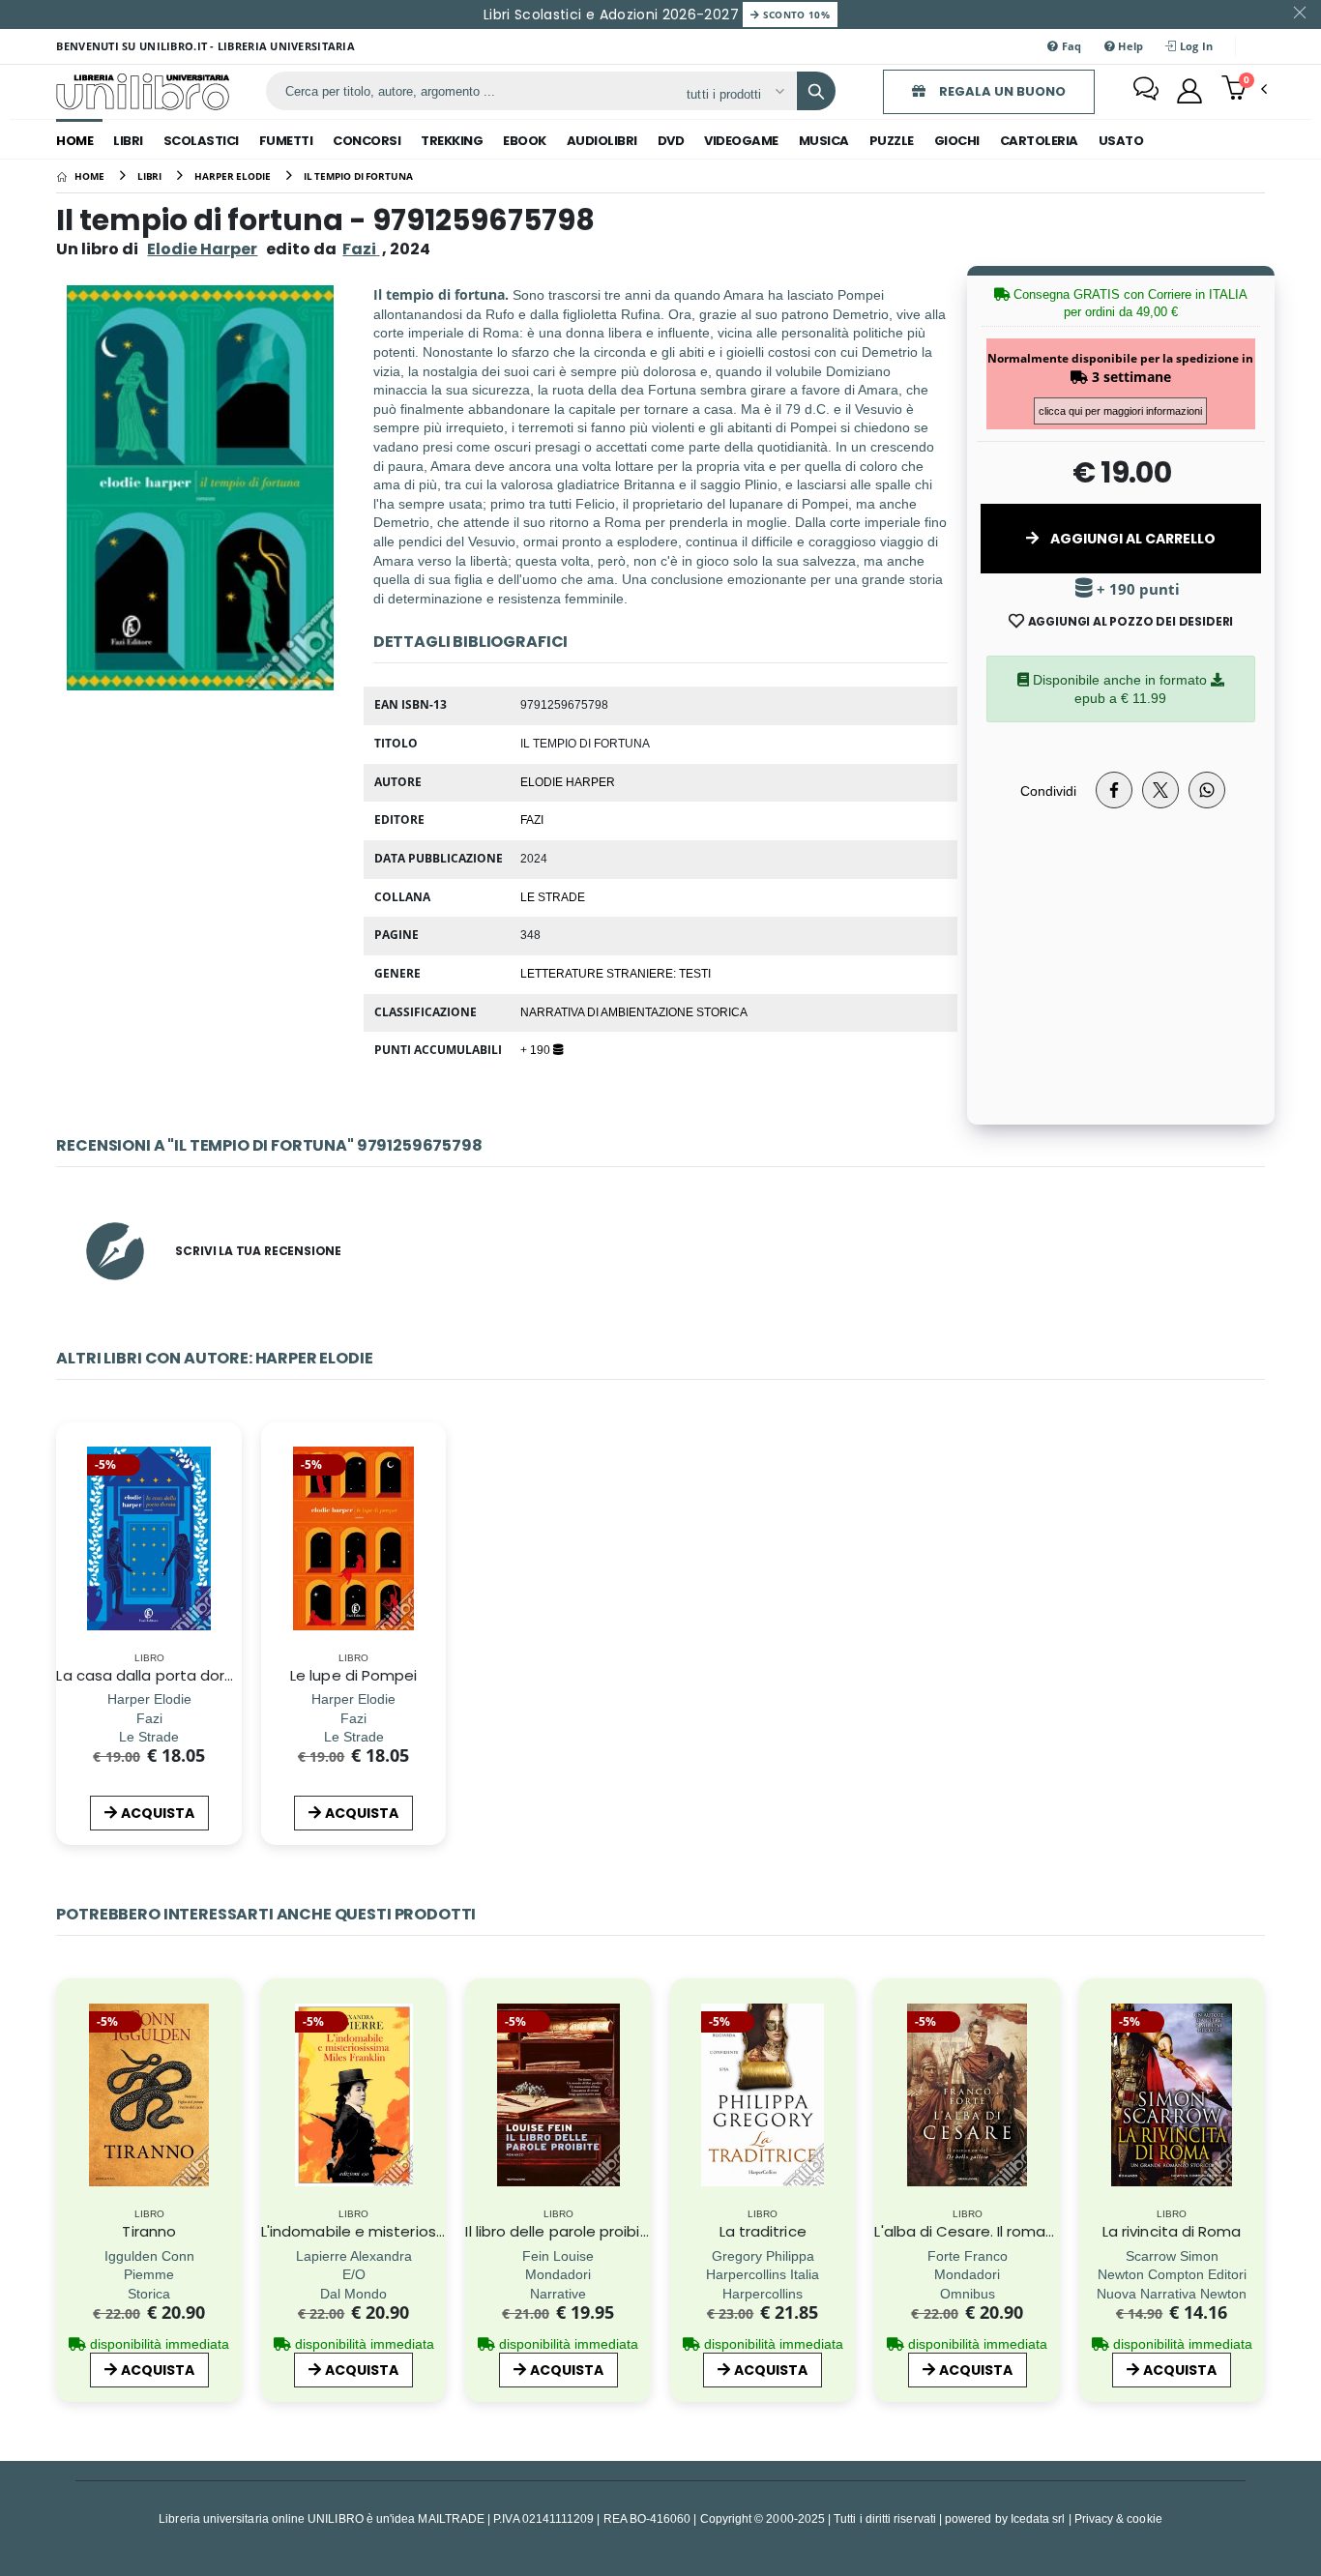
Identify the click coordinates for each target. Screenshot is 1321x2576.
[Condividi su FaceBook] (1114, 790)
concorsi (367, 141)
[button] (1244, 90)
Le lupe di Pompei (353, 1675)
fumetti (286, 141)
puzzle (892, 141)
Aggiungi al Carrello (1131, 539)
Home (74, 141)
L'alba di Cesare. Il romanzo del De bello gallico (1043, 2231)
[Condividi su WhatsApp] (1207, 790)
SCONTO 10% (794, 15)
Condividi (1048, 790)
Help (1129, 46)
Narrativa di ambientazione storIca (634, 1011)
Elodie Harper (202, 249)
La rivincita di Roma (1172, 2231)
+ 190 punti (1136, 589)
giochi (957, 141)
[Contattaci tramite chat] (1146, 91)
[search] (816, 91)
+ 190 (537, 1049)
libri (128, 141)
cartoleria (1039, 141)
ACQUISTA (158, 1813)
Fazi (532, 819)
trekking (452, 141)
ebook (525, 141)
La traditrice (763, 2231)
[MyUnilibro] (1189, 91)
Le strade (553, 896)
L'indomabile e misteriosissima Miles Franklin (419, 2231)
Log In (1195, 46)
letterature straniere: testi (616, 973)
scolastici (201, 141)
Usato (1121, 141)
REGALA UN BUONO (1001, 91)
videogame (741, 141)
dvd (671, 141)
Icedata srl (1038, 2518)
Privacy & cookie (1118, 2518)
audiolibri (602, 141)
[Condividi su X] (1160, 790)
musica (824, 141)
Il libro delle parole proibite (560, 2231)
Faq (1071, 46)
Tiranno (149, 2231)
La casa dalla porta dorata (153, 1675)
